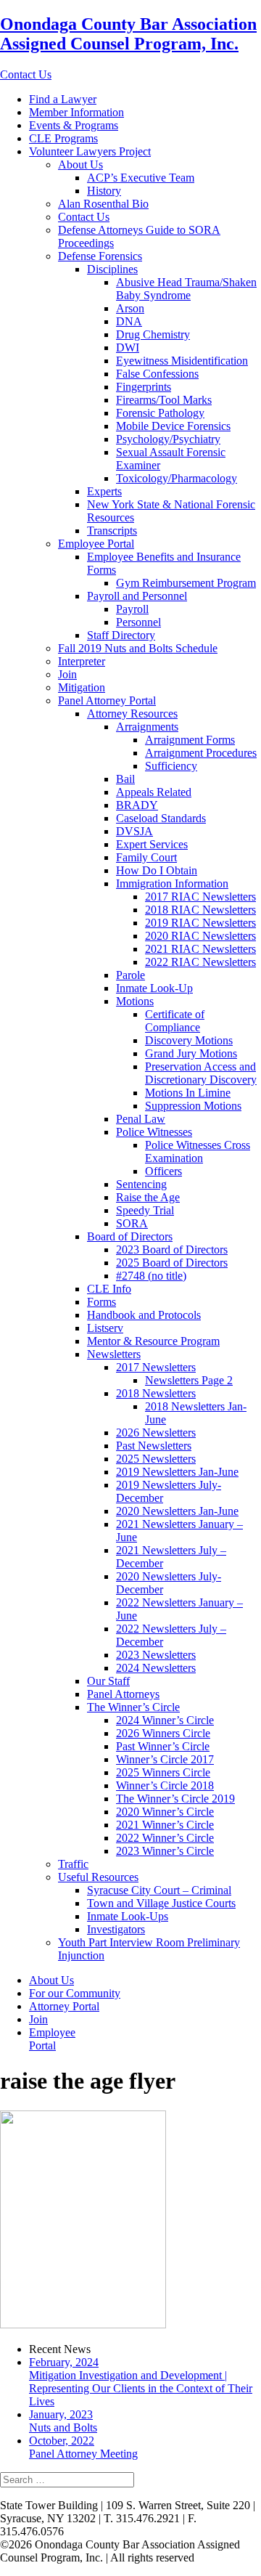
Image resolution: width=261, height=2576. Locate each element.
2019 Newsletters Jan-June (177, 1472)
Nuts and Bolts (63, 2421)
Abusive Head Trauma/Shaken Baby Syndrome (186, 289)
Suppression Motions (193, 1106)
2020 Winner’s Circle (165, 1812)
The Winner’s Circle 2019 (175, 1799)
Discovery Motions (189, 1040)
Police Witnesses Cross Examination (198, 1151)
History (104, 191)
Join (67, 674)
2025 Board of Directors (172, 1263)
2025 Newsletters (156, 1459)
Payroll (132, 609)
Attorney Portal (64, 2006)
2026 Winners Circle (163, 1733)
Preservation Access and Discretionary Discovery (201, 1073)
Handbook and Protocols (144, 1315)
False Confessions (157, 374)
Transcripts (112, 531)
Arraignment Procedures (201, 753)
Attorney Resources (132, 714)
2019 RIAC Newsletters (200, 923)
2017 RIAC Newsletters (200, 897)
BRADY (137, 805)
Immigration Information (172, 883)
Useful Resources (98, 1877)
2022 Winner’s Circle (165, 1838)
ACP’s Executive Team (141, 178)
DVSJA (134, 831)
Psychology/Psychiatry (168, 439)
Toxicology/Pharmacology (177, 478)
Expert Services (152, 844)
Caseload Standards (161, 818)
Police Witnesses (154, 1132)
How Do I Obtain (157, 870)
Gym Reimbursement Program (186, 583)
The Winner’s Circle (133, 1707)
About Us (80, 164)
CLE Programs (63, 138)
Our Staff (108, 1681)
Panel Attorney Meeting (83, 2447)
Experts (104, 491)
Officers (163, 1171)
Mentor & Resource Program (153, 1341)
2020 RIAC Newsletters (200, 936)
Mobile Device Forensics (173, 426)
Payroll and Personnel (137, 596)
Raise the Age (148, 1197)
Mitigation (82, 687)
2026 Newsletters (156, 1433)
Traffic (73, 1864)
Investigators (116, 1929)
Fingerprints (144, 387)
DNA (129, 321)
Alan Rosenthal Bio (103, 204)
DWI (128, 348)
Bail (125, 779)
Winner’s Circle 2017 (165, 1759)
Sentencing (141, 1184)
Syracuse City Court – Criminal (159, 1890)
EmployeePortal (52, 2039)
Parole (130, 975)
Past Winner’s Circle (163, 1746)
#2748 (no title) (151, 1276)
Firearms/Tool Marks (164, 400)
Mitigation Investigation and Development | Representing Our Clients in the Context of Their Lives (141, 2382)
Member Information (76, 112)
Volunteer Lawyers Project (90, 151)
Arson (130, 308)
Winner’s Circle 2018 (165, 1785)
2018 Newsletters (156, 1393)
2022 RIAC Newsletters (200, 962)
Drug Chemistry (153, 334)
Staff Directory (121, 635)
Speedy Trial (145, 1210)
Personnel (138, 622)
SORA (132, 1223)
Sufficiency (171, 766)
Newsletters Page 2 (189, 1380)
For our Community (75, 1993)
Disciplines (112, 269)
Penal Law (141, 1119)
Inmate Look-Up (154, 988)
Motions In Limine (188, 1093)
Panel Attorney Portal (107, 700)
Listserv (105, 1328)
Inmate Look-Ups (128, 1916)
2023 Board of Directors (172, 1250)
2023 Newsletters (156, 1655)
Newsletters (114, 1354)
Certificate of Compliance (175, 1021)
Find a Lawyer (63, 99)
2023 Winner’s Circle (165, 1851)
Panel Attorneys (123, 1694)
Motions (135, 1001)
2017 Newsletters (156, 1367)
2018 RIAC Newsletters (200, 910)
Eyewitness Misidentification (182, 361)
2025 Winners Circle (163, 1772)
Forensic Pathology (160, 413)
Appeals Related (154, 792)
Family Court (146, 857)
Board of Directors (130, 1236)
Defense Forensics (100, 256)
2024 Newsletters (156, 1668)
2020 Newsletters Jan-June (177, 1511)
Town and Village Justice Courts (161, 1903)
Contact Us (26, 74)
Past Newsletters (154, 1446)
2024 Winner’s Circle (165, 1720)
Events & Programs (74, 125)
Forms (101, 1302)
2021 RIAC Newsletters (200, 949)
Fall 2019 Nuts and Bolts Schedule (138, 648)
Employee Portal (96, 544)
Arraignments (147, 727)
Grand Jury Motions (191, 1053)
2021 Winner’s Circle (165, 1825)
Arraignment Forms (190, 740)
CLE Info (109, 1289)
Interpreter (82, 661)
